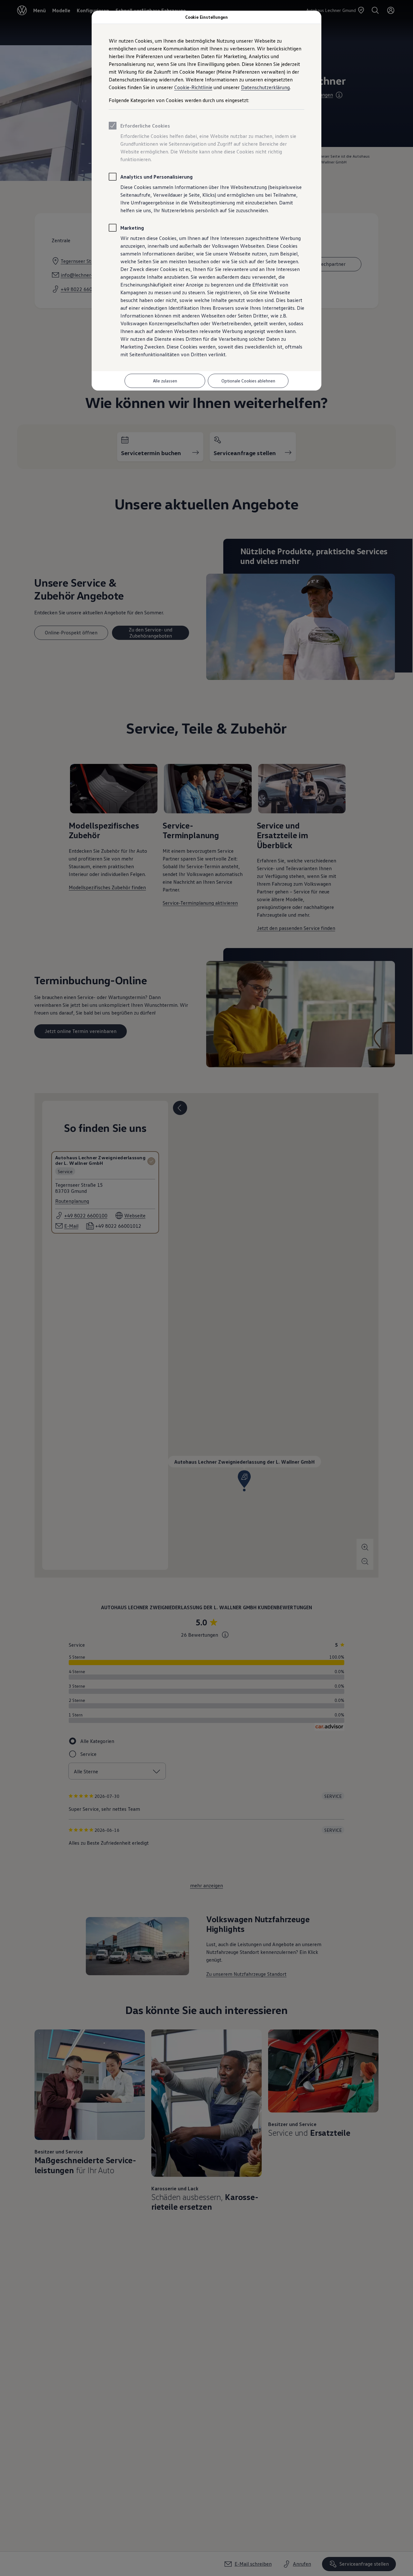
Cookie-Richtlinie (193, 87)
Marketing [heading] (132, 228)
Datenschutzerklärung (265, 87)
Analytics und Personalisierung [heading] (156, 177)
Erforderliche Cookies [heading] (145, 126)
